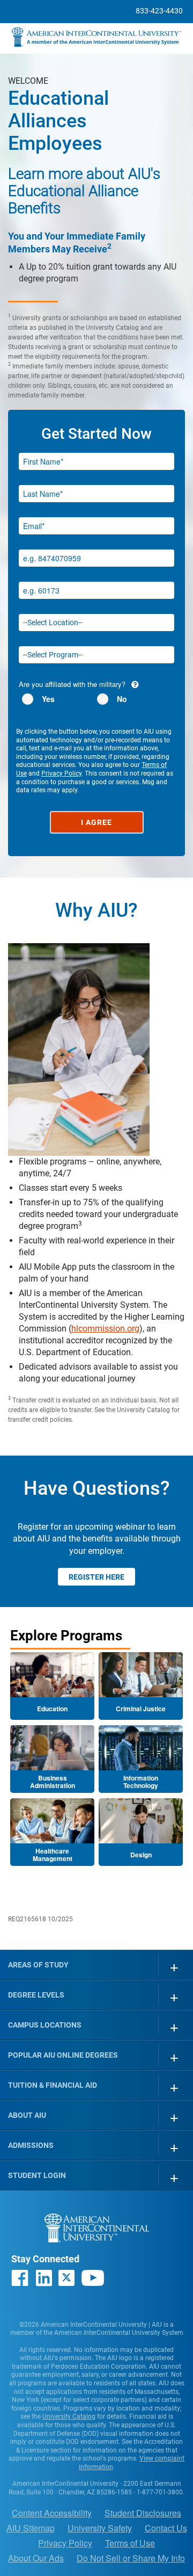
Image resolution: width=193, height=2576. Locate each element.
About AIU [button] (27, 2115)
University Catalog (69, 2416)
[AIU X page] (66, 2278)
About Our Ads (36, 2558)
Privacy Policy (61, 773)
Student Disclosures (143, 2513)
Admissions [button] (31, 2145)
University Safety (100, 2528)
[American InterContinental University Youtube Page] (93, 2278)
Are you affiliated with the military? (72, 684)
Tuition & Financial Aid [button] (53, 2085)
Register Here (96, 1577)
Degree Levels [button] (36, 1995)
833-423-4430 (159, 11)
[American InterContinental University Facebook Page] (20, 2278)
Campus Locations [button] (45, 2025)
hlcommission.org (105, 1329)
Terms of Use (130, 2543)
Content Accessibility (52, 2513)
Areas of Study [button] (38, 1965)
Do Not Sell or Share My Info (131, 2558)
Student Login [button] (37, 2175)
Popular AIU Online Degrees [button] (63, 2055)
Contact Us (166, 2528)
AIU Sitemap (31, 2528)
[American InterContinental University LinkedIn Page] (43, 2278)
